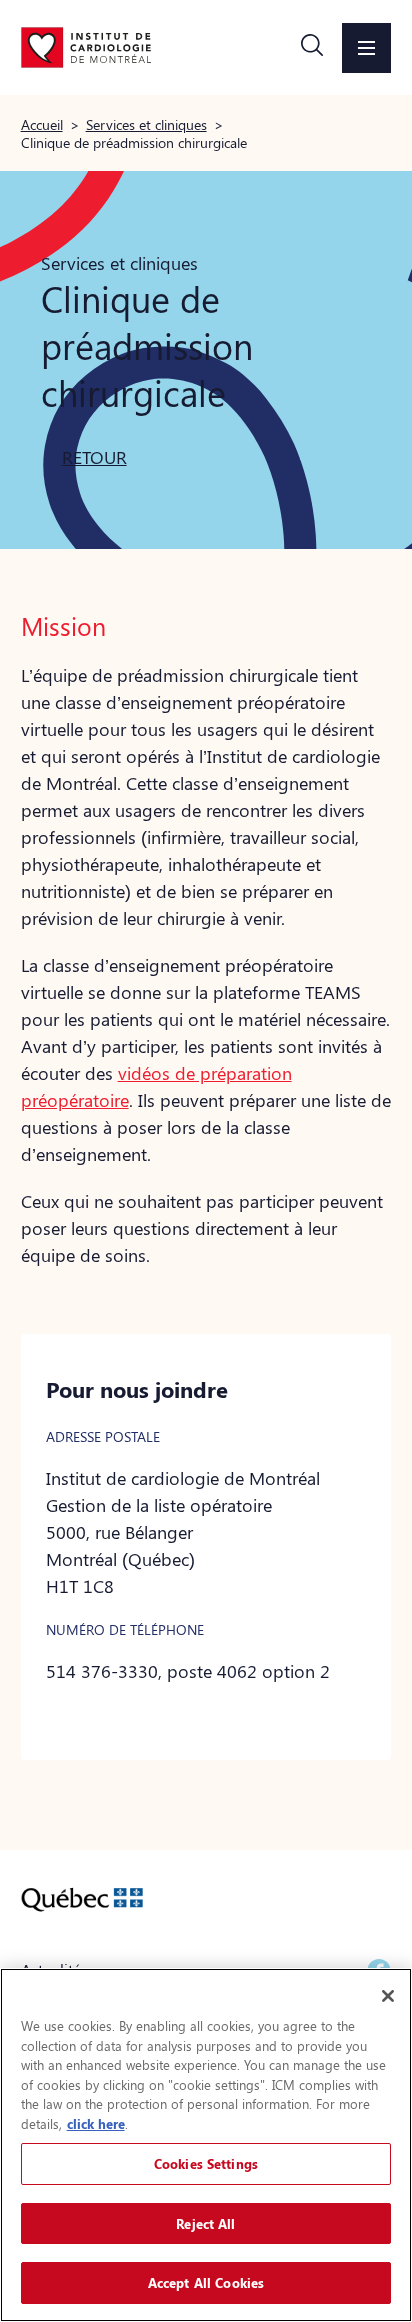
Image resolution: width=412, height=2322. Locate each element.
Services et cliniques (146, 124)
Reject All (205, 2223)
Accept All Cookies (206, 2282)
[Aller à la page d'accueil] (86, 47)
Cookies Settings (206, 2163)
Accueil (42, 124)
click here (96, 2123)
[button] (312, 48)
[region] (206, 2145)
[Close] (388, 1996)
